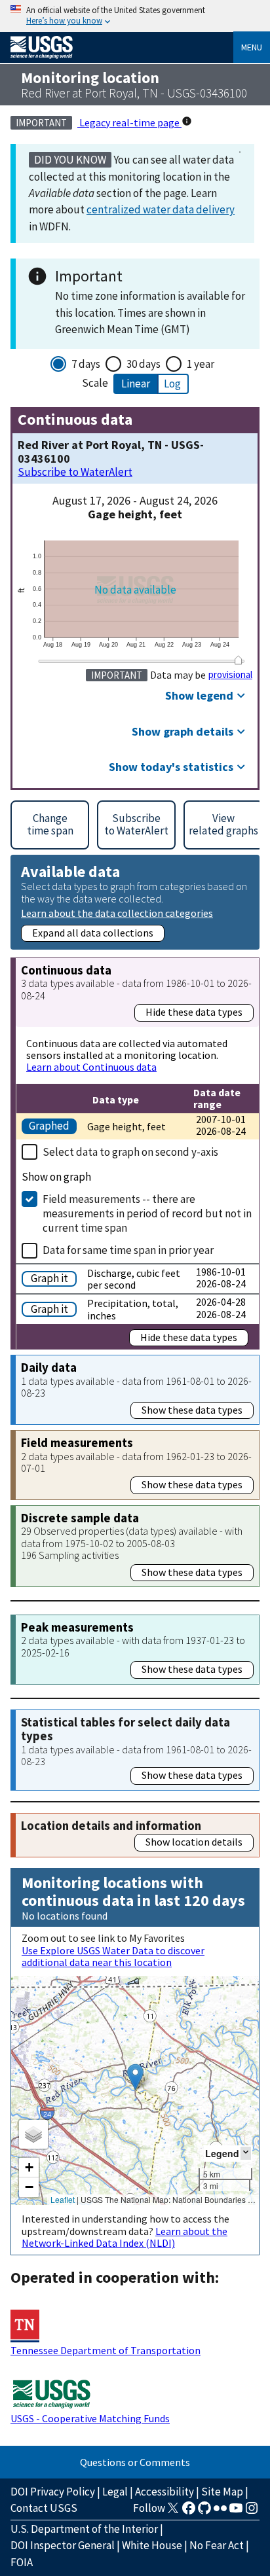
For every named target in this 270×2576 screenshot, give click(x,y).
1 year (201, 364)
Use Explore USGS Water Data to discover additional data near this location (113, 1956)
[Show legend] (246, 2153)
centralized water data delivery (161, 209)
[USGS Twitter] (173, 2512)
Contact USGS (44, 2508)
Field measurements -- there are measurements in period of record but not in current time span (147, 1213)
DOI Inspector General (63, 2545)
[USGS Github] (204, 2512)
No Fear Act (217, 2545)
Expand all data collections (93, 933)
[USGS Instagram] (252, 2512)
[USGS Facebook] (189, 2512)
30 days (144, 364)
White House (152, 2545)
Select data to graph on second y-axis (130, 1152)
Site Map (222, 2492)
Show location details (194, 1842)
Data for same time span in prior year (128, 1250)
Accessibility (164, 2492)
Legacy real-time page (129, 122)
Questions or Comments (135, 2462)
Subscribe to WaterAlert (75, 472)
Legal (115, 2492)
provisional (230, 675)
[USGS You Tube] (236, 2512)
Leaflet (63, 2199)
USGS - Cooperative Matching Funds (90, 2418)
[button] (135, 2077)
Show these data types (192, 1410)
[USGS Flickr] (220, 2512)
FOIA (22, 2562)
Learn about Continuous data (91, 1067)
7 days (86, 364)
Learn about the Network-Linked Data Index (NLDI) (125, 2237)
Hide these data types (194, 1012)
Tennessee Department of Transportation (106, 2350)
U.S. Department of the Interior (84, 2529)
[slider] (239, 660)
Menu (252, 47)
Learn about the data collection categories (117, 913)
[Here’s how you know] (135, 16)
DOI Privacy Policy (53, 2492)
